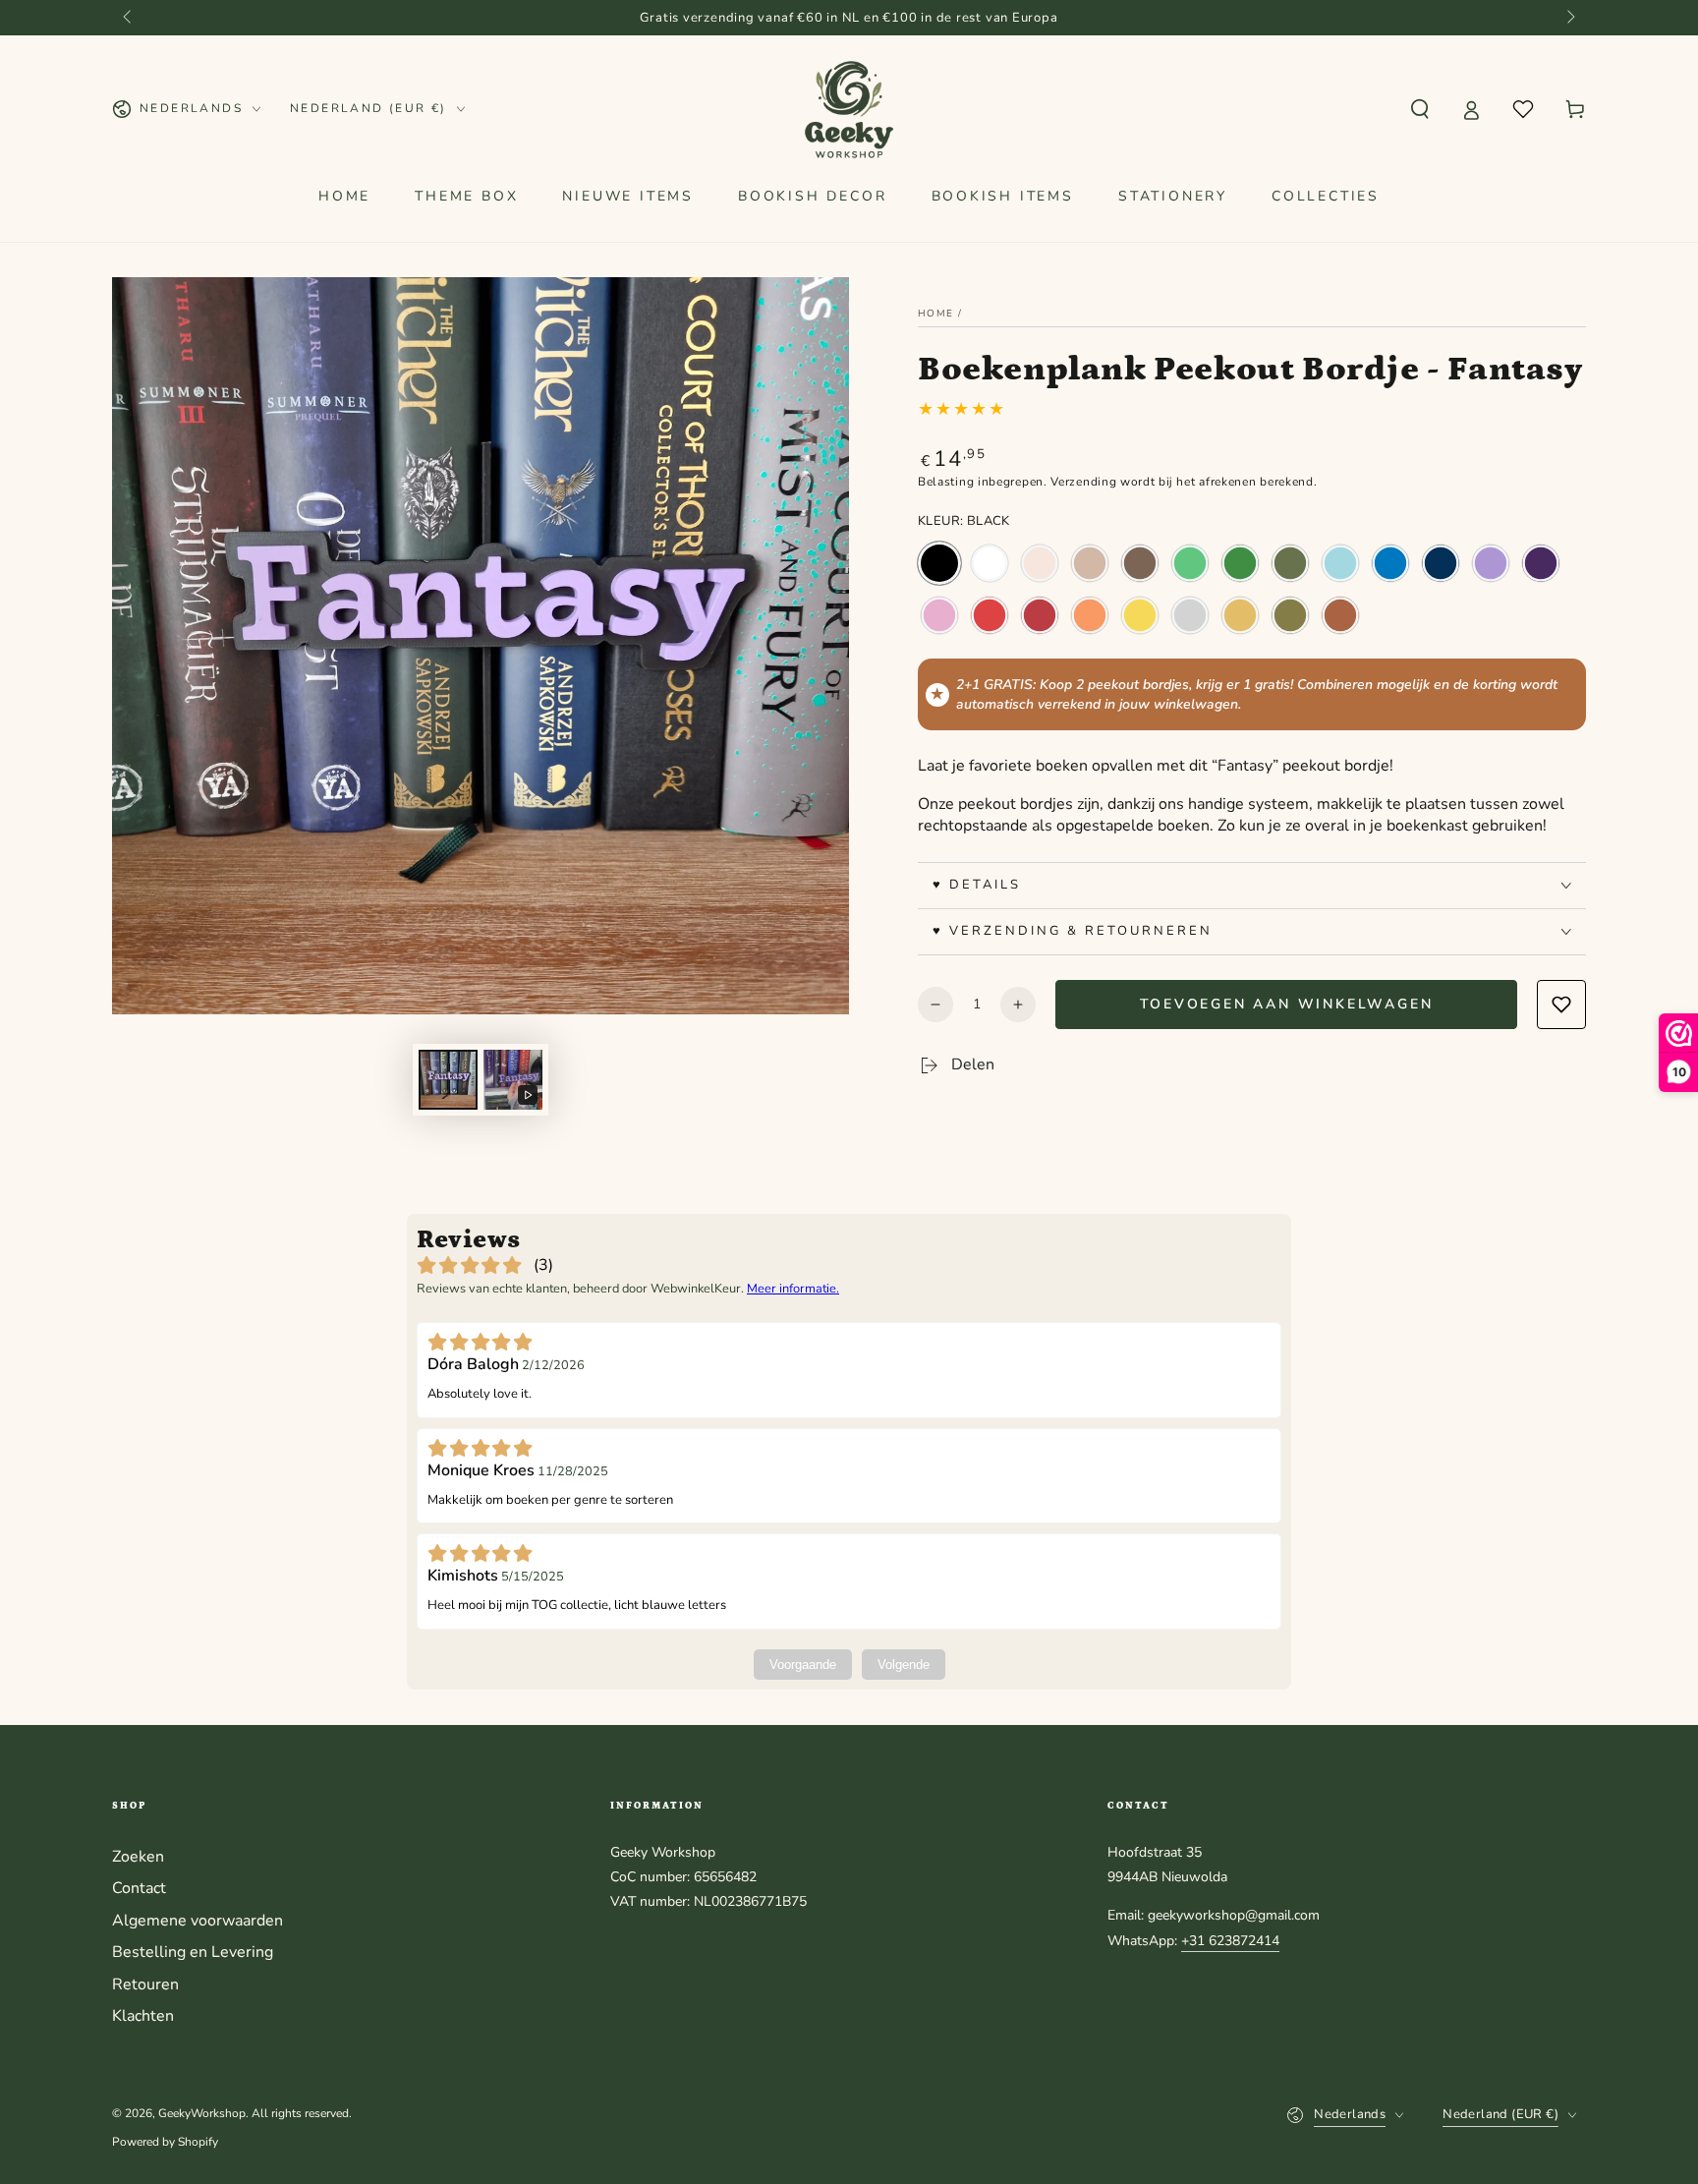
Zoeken (138, 1857)
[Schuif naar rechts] (1569, 18)
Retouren (145, 1984)
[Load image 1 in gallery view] (448, 1080)
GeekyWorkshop (202, 2113)
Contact (139, 1888)
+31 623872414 (1230, 1941)
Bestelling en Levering (193, 1952)
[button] (1420, 109)
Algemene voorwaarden (198, 1921)
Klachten (143, 2016)
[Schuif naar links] (129, 18)
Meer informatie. (793, 1289)
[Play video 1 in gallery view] (513, 1080)
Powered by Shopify (165, 2142)
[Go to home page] (849, 109)
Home (935, 314)
